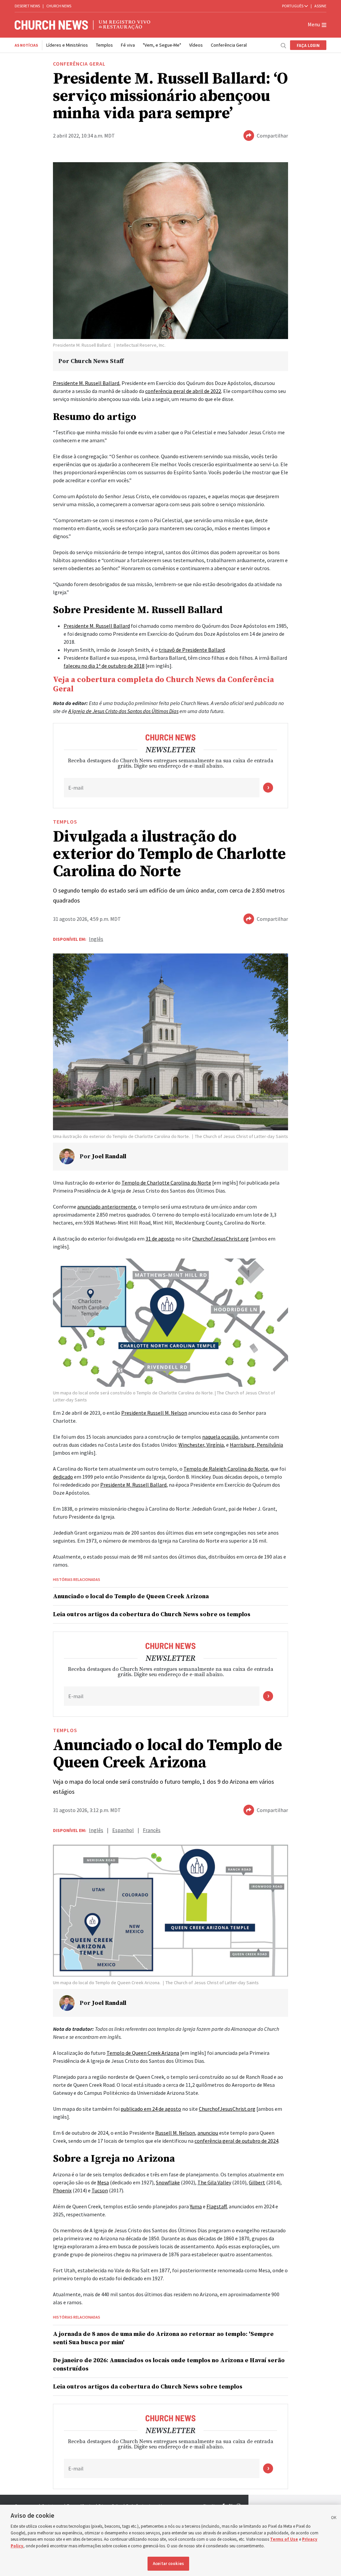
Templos (104, 45)
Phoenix (62, 2190)
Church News (59, 6)
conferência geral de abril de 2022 (183, 391)
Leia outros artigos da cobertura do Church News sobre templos (148, 2387)
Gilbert (257, 2182)
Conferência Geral (229, 45)
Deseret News (27, 6)
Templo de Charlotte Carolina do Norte (166, 1183)
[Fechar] (334, 2519)
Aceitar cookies (168, 2564)
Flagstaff (216, 2206)
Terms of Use (284, 2539)
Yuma (196, 2206)
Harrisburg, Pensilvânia (256, 1445)
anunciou (208, 2133)
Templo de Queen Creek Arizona (143, 2053)
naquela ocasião (220, 1437)
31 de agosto (160, 1239)
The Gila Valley (214, 2182)
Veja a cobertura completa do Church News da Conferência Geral (164, 684)
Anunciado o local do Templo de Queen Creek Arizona (131, 1596)
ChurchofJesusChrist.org (220, 1239)
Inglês (96, 939)
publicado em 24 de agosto (151, 2109)
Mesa (103, 2182)
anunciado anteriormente (107, 1207)
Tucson (100, 2190)
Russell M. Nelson (175, 2133)
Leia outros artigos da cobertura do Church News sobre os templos (152, 1614)
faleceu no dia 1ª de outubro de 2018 (104, 666)
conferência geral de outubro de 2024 (236, 2141)
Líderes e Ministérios (67, 45)
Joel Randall (109, 1156)
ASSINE (320, 6)
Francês (152, 1830)
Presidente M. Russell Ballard (86, 383)
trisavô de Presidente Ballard (192, 650)
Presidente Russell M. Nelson (154, 1413)
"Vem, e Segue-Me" (162, 45)
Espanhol (123, 1830)
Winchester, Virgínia (201, 1445)
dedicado (63, 1477)
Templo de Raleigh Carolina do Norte (226, 1469)
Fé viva (128, 45)
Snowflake (168, 2182)
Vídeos (196, 45)
